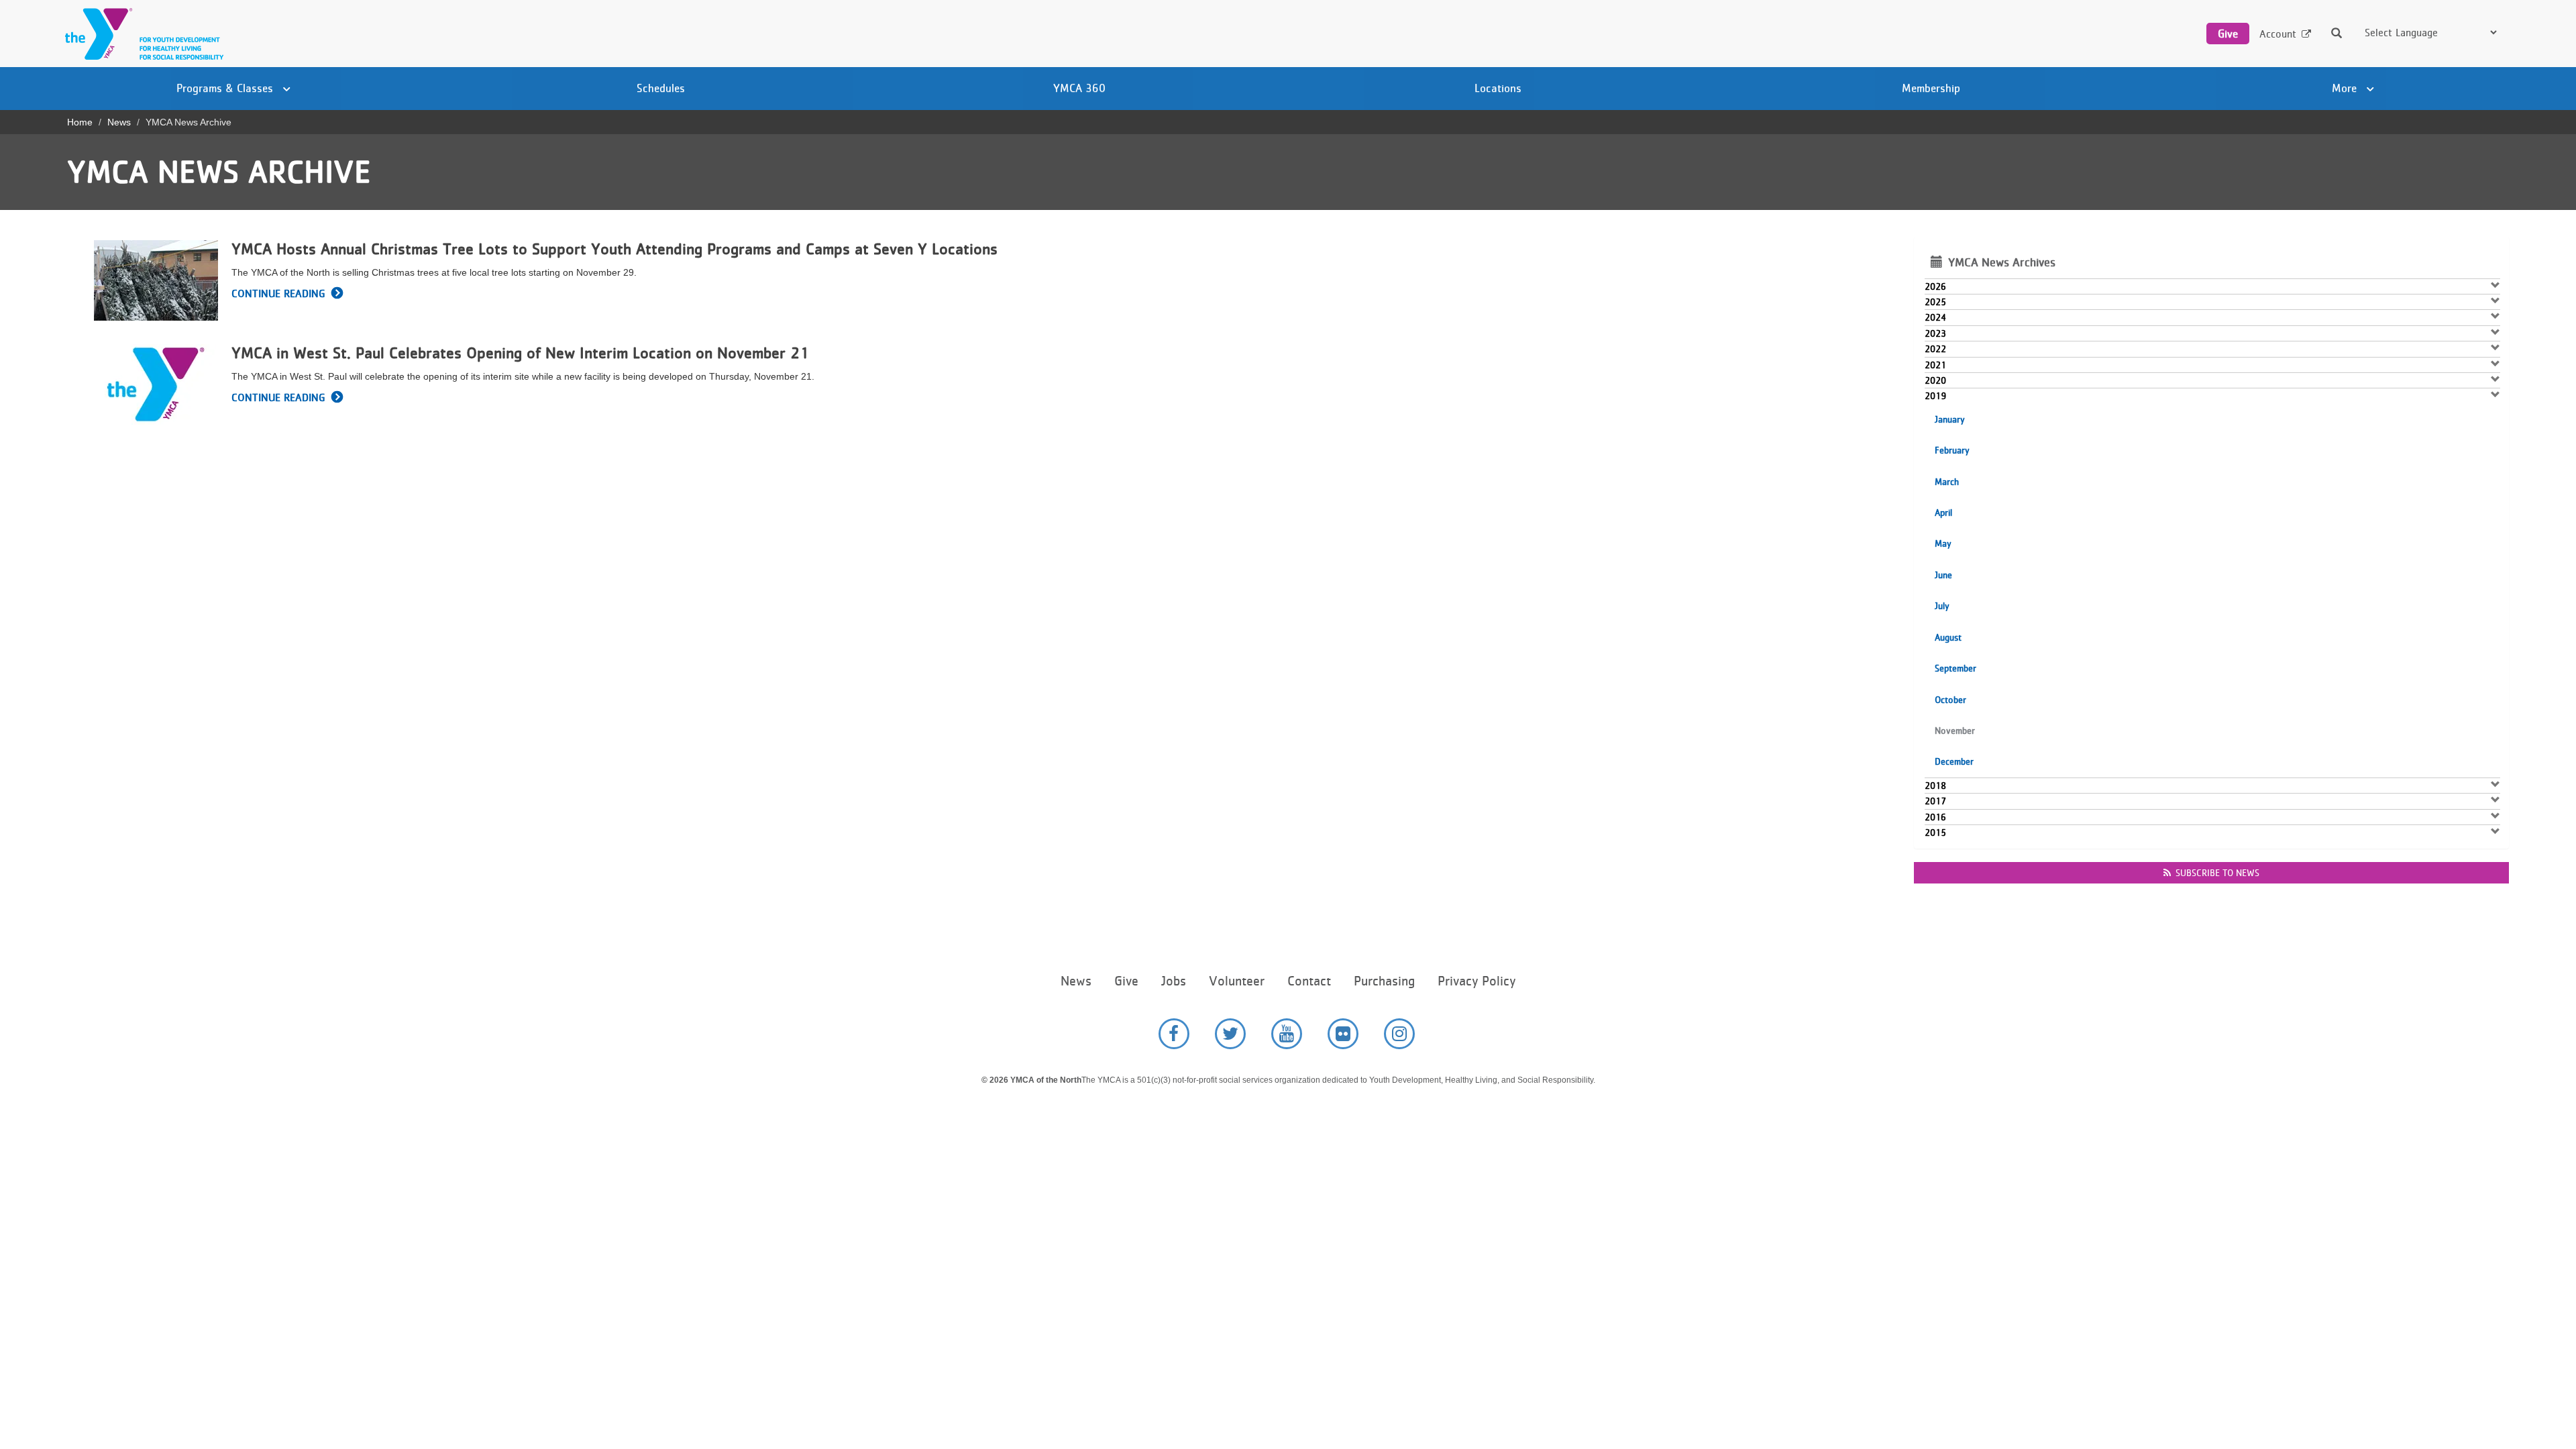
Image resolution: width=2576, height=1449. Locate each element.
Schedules (661, 88)
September (1955, 668)
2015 (1935, 833)
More (2346, 88)
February (1952, 450)
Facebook (1174, 1034)
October (1950, 700)
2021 (1935, 365)
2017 (1935, 801)
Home (80, 122)
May (1943, 543)
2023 (1935, 333)
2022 (1935, 349)
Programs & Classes (226, 88)
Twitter (1230, 1034)
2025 (1935, 302)
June (1943, 575)
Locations (1498, 88)
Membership (1931, 88)
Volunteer (1237, 981)
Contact (1309, 981)
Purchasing (1384, 981)
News (119, 122)
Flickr (1343, 1034)
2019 (1935, 396)
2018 (1935, 786)
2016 (1935, 817)
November (1955, 731)
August (1948, 637)
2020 (1935, 380)
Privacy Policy (1477, 981)
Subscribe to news (2217, 873)
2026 (1935, 286)
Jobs (1174, 981)
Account (2278, 34)
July (1942, 606)
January (1950, 419)
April (1943, 513)
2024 (1935, 317)
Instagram (1399, 1034)
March (1947, 482)
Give (2228, 34)
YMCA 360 (1079, 88)
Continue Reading (278, 293)
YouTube (1287, 1034)
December (1954, 761)
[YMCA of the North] (141, 34)
